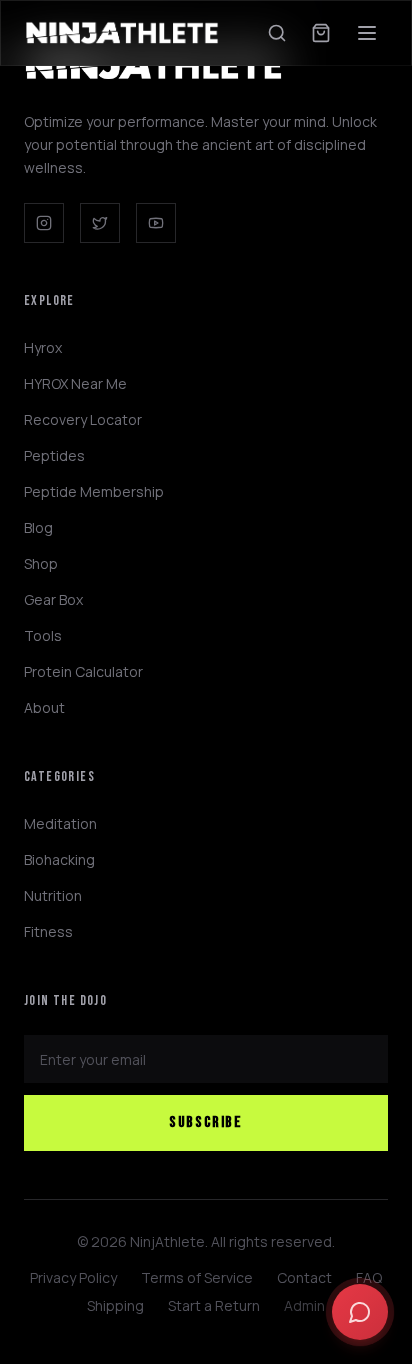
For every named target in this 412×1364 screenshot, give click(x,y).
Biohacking (59, 859)
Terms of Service (197, 1277)
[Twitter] (100, 223)
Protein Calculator (83, 671)
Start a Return (214, 1305)
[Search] (277, 33)
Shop (41, 563)
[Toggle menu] (367, 33)
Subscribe (205, 1122)
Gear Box (53, 599)
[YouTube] (156, 223)
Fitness (48, 931)
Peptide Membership (94, 491)
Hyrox (43, 347)
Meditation (60, 823)
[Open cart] (321, 33)
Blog (38, 527)
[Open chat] (360, 1312)
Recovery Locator (83, 419)
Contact (304, 1277)
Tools (43, 635)
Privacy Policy (73, 1277)
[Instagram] (44, 223)
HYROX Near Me (75, 383)
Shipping (115, 1305)
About (44, 707)
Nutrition (53, 895)
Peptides (54, 455)
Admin (304, 1305)
